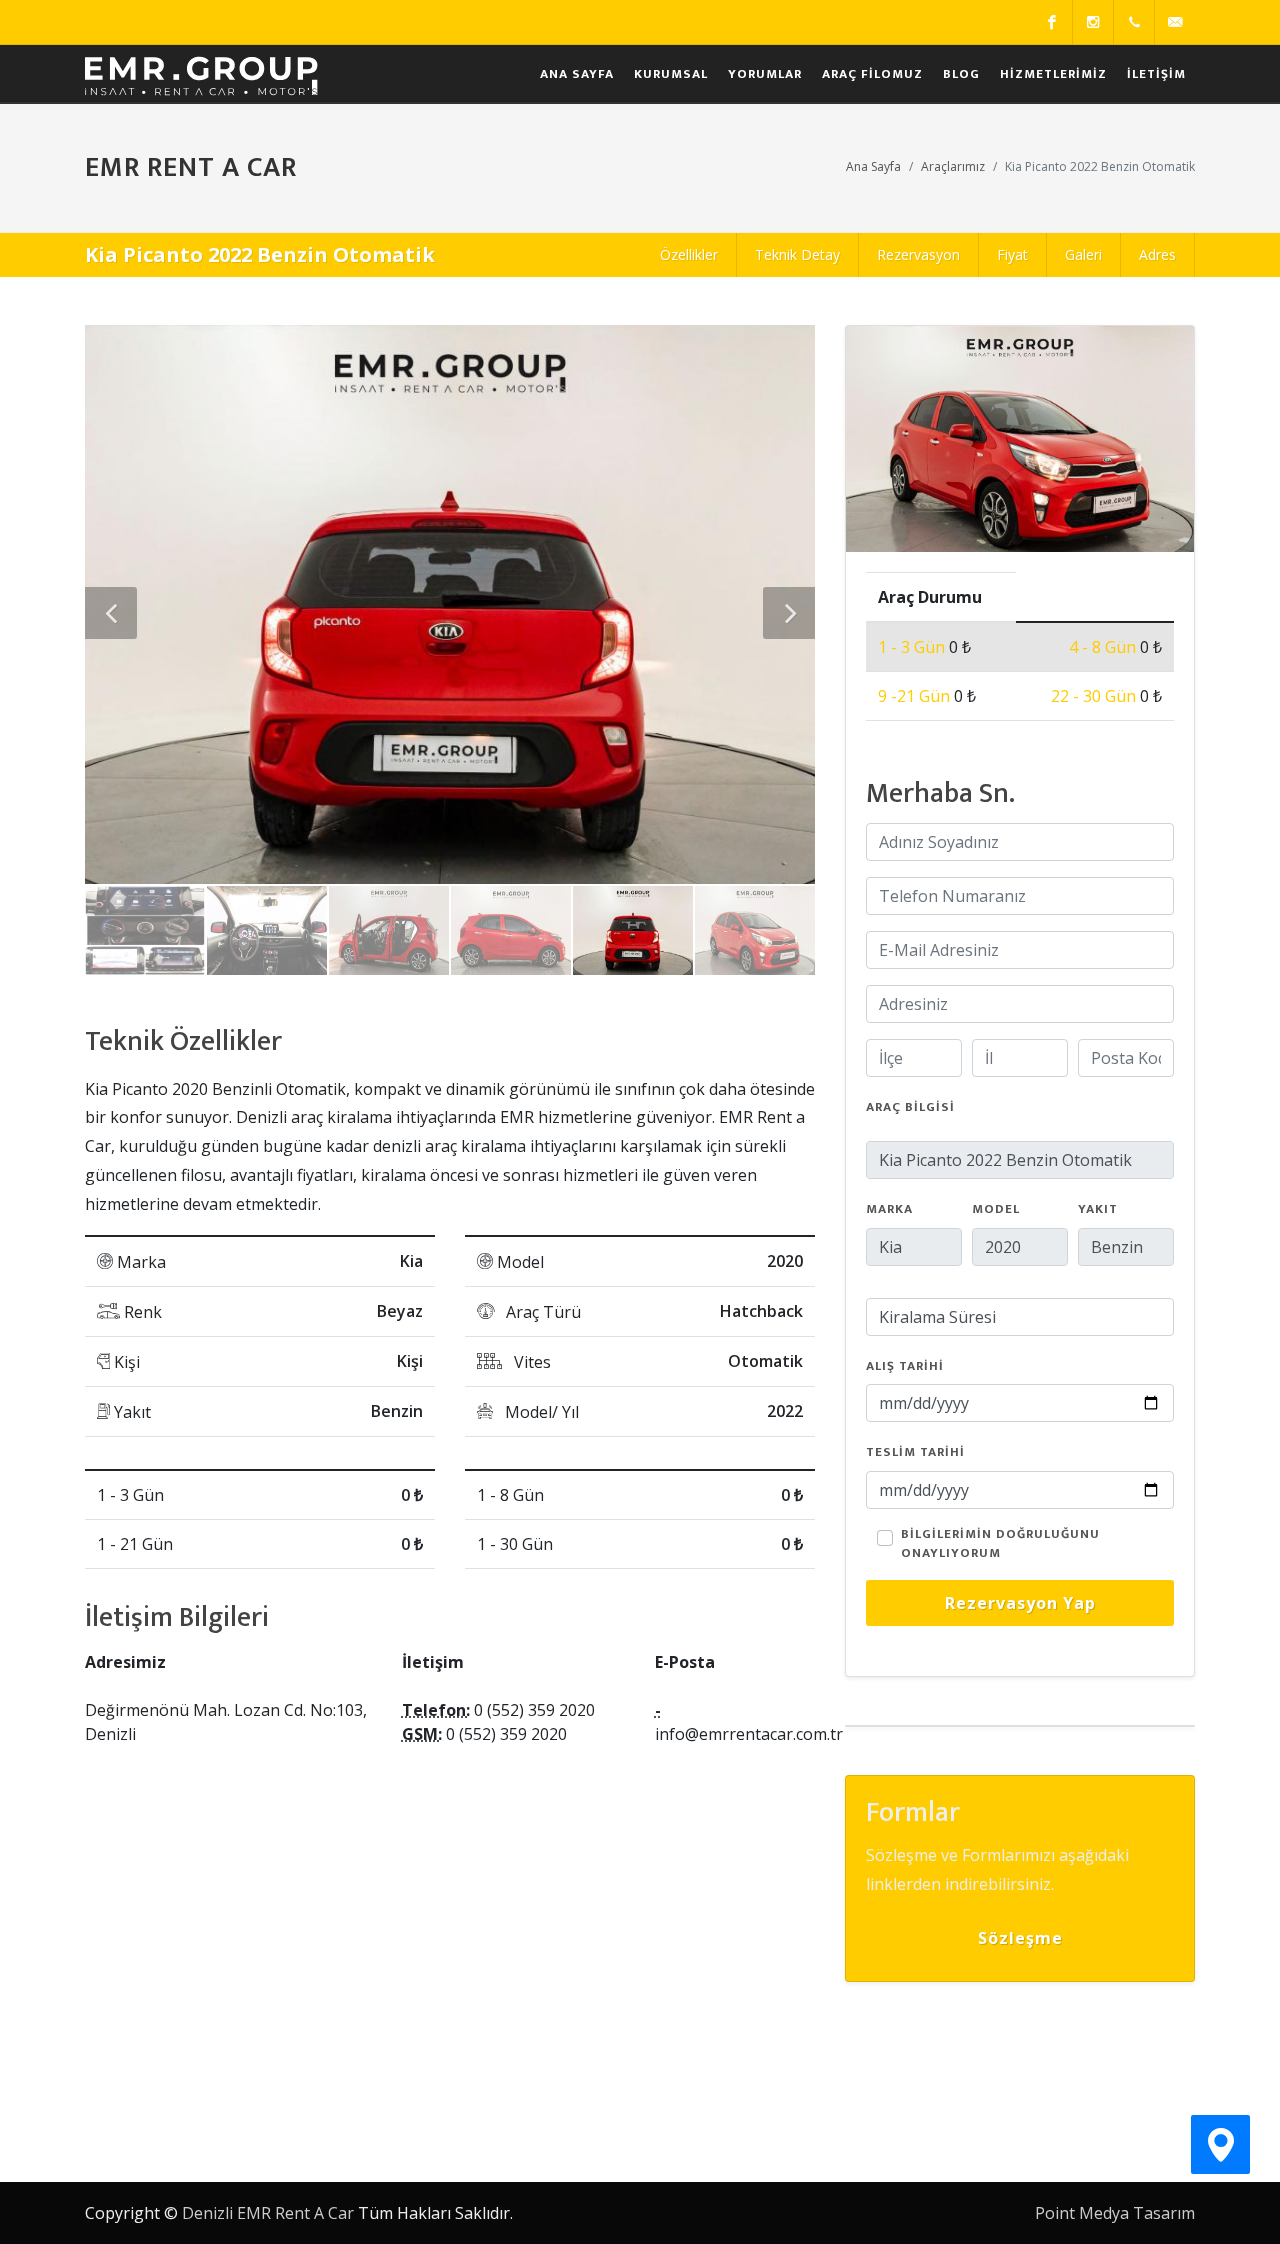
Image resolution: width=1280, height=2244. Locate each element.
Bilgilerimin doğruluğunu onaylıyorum (1000, 1544)
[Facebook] (1052, 22)
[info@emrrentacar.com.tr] (1175, 22)
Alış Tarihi (905, 1367)
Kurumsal (671, 74)
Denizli (207, 2213)
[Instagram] (1093, 22)
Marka (889, 1210)
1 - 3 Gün (913, 647)
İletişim (1156, 74)
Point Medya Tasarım (1115, 2213)
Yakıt (1098, 1210)
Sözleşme (1020, 1938)
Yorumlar (765, 74)
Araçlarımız (953, 166)
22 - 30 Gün (1095, 696)
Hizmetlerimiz (1053, 74)
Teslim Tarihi (915, 1453)
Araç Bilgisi (910, 1108)
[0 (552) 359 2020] (1134, 22)
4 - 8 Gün (1104, 647)
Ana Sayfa (577, 74)
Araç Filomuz (872, 74)
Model (996, 1210)
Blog (961, 74)
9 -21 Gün (916, 696)
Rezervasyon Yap (1020, 1603)
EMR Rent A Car (295, 2213)
